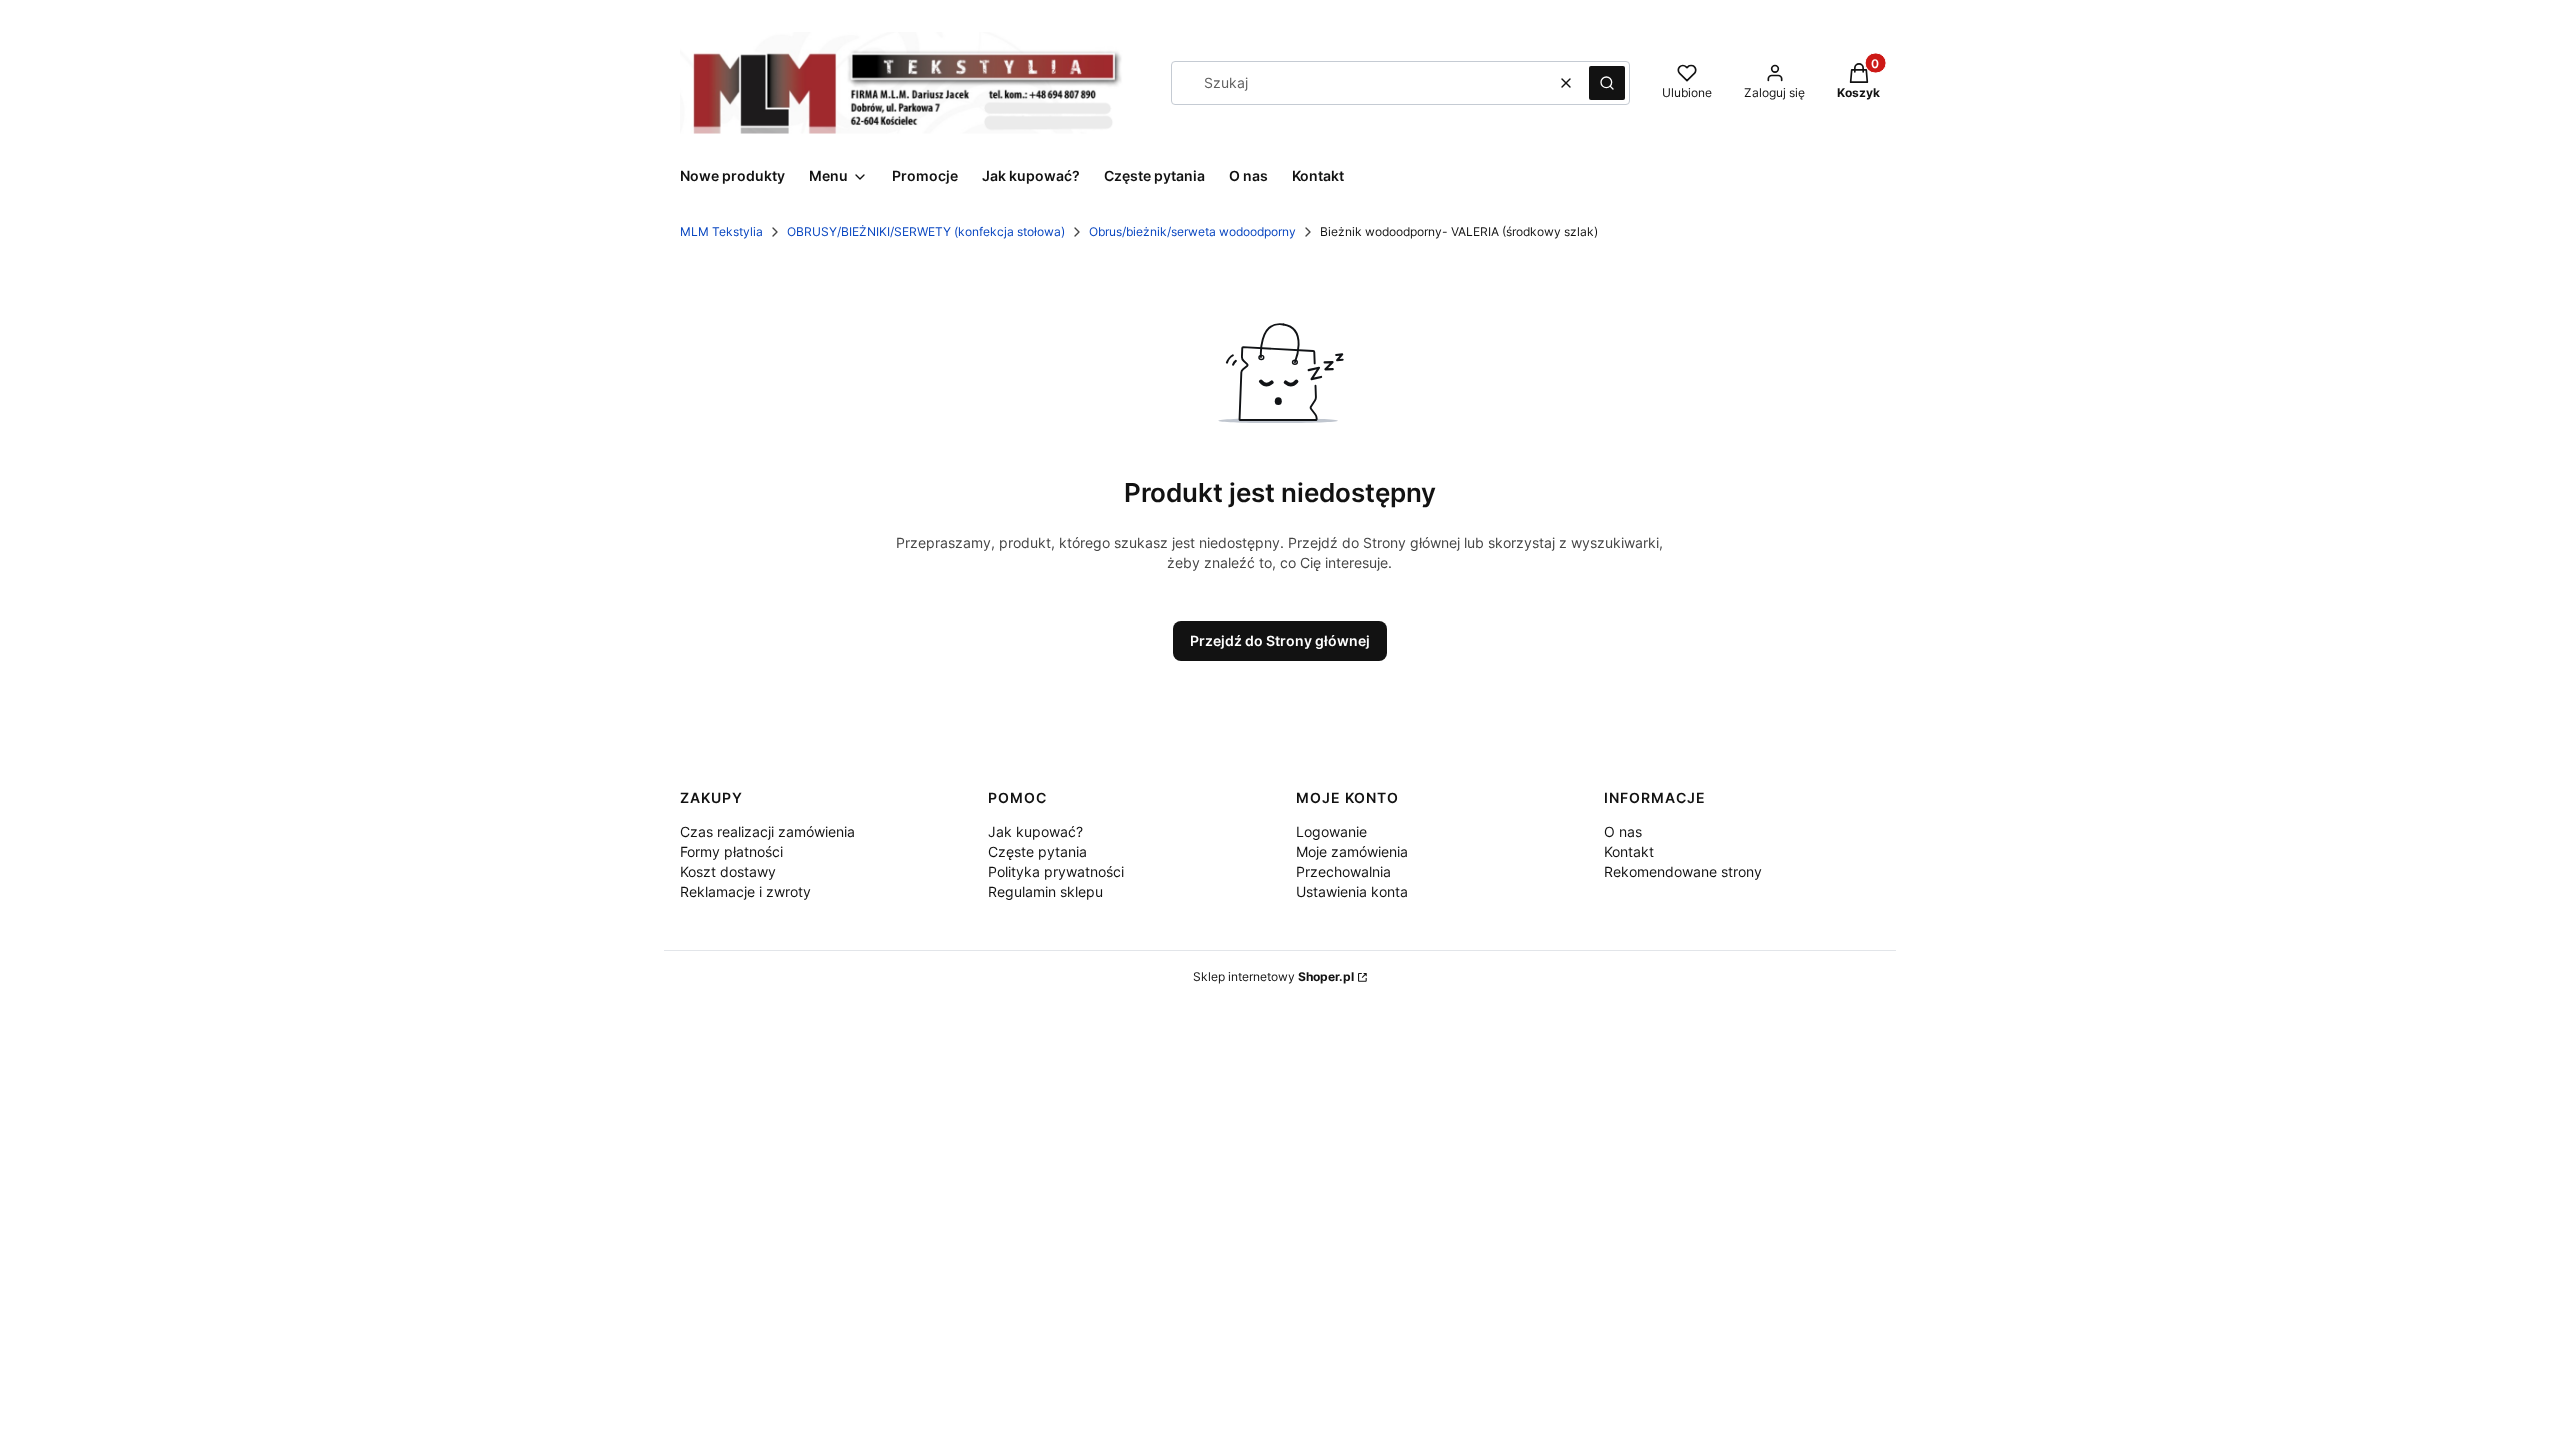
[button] (1607, 83)
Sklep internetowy (1273, 976)
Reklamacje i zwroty (745, 891)
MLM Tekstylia (721, 231)
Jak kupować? (1035, 831)
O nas (1623, 831)
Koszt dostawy (728, 871)
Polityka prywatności (1056, 871)
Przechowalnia (1343, 871)
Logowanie (1331, 831)
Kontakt (1629, 851)
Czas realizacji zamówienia (767, 831)
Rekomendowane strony (1683, 871)
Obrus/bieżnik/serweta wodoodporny (1192, 231)
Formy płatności (731, 851)
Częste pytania (1037, 851)
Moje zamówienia (1352, 851)
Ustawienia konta (1352, 891)
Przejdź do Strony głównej (1280, 640)
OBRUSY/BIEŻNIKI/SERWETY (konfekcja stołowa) (926, 231)
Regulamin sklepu (1045, 891)
